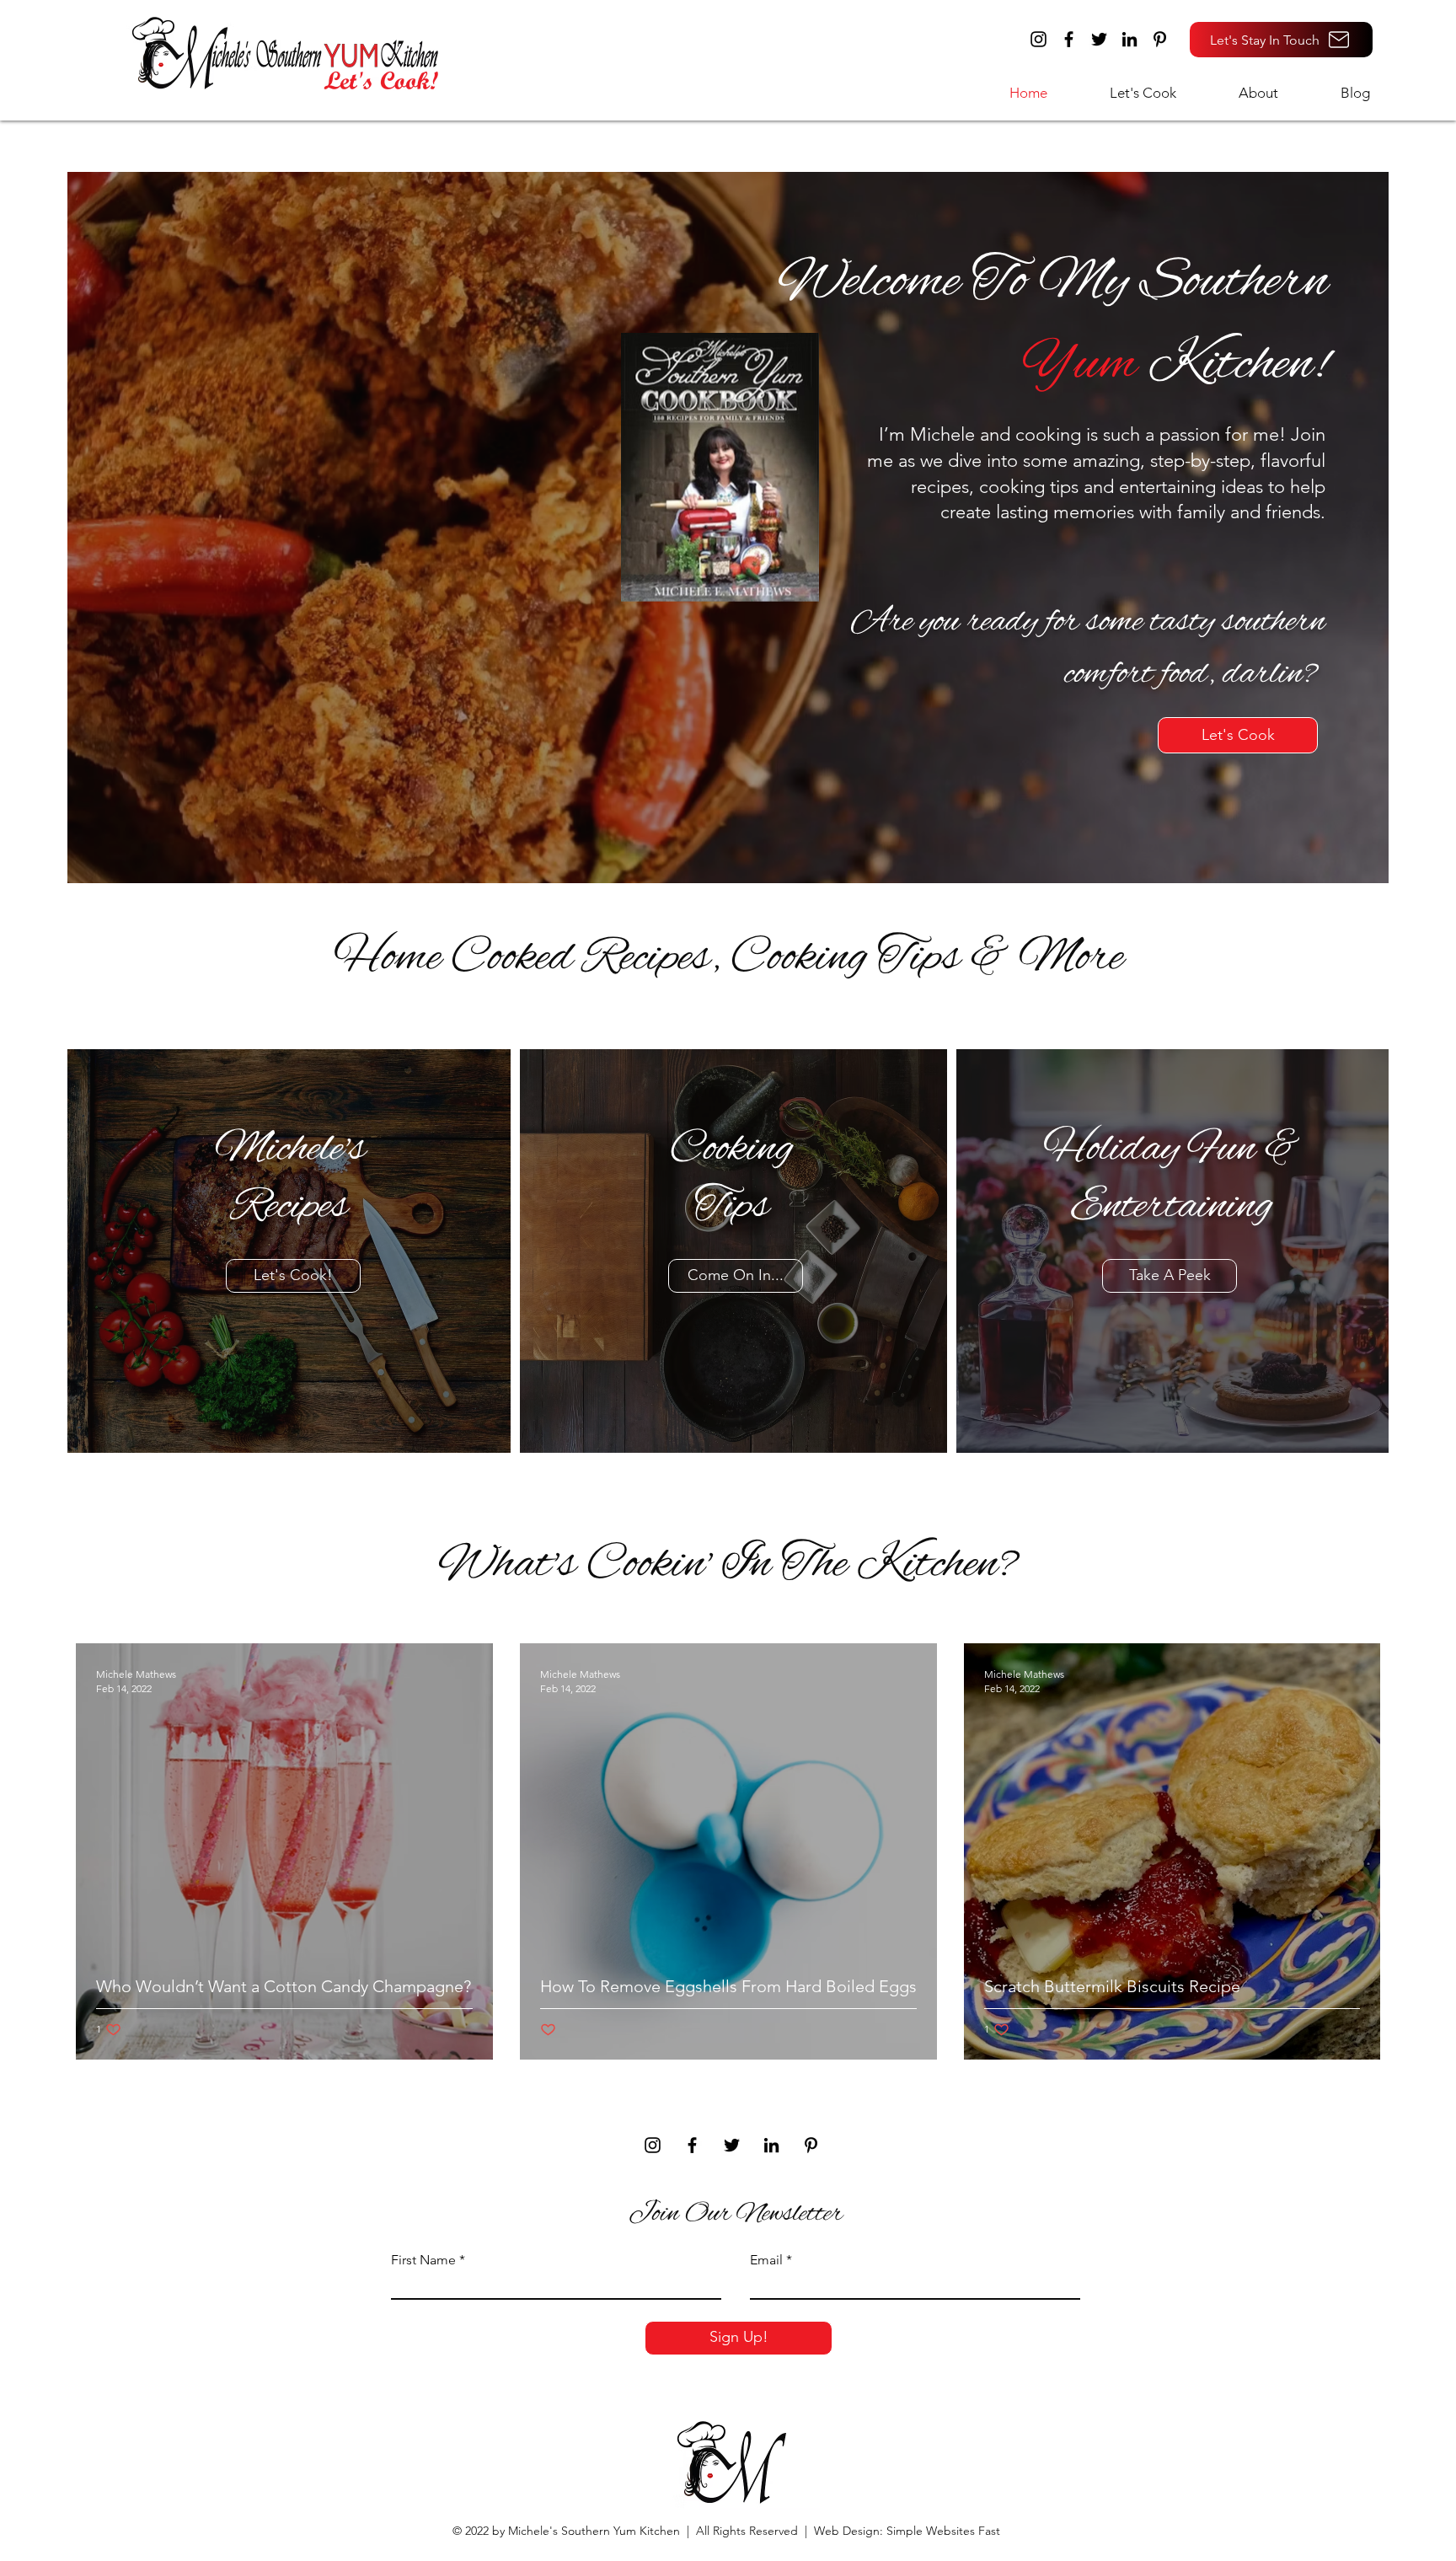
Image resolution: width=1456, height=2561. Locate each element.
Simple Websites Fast (943, 2531)
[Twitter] (1099, 39)
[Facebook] (1069, 39)
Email (766, 2260)
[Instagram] (1038, 39)
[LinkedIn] (1129, 39)
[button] (1124, 93)
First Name (423, 2260)
